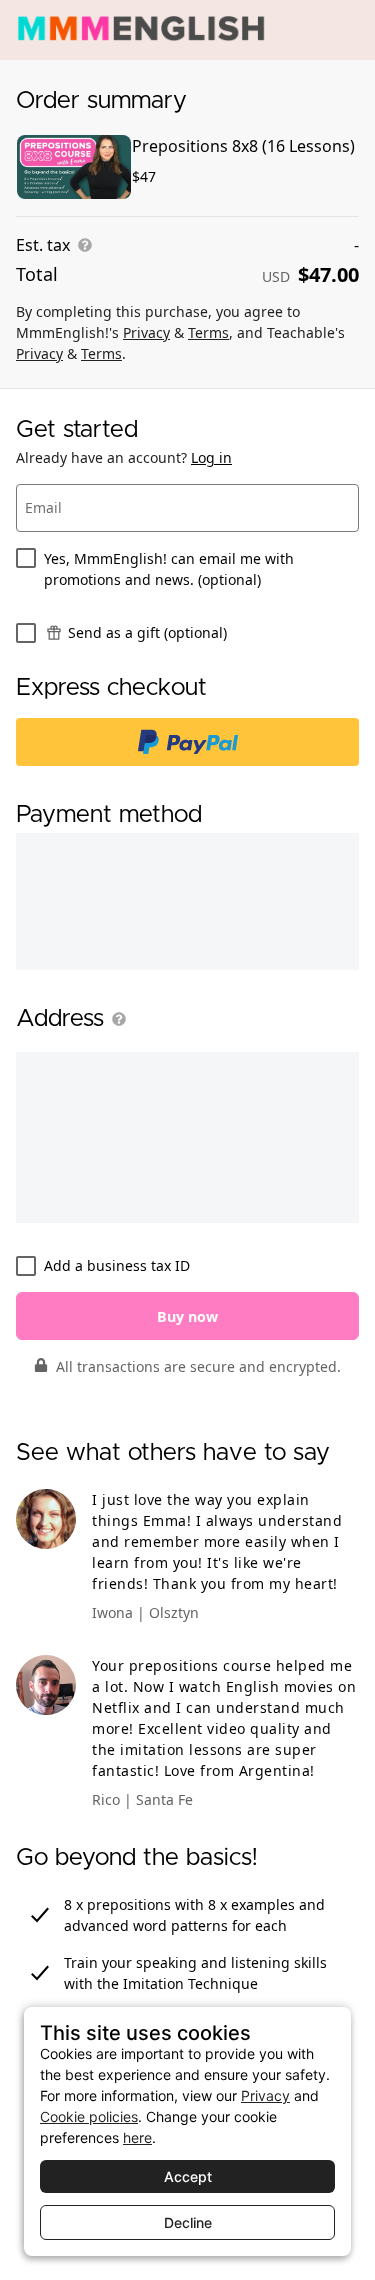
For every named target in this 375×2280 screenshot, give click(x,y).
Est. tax (43, 245)
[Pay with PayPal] (187, 742)
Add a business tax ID (117, 1265)
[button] (115, 1019)
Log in (211, 457)
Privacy (146, 332)
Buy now (187, 1316)
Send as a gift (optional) (147, 632)
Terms (208, 332)
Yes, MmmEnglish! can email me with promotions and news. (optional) (169, 569)
